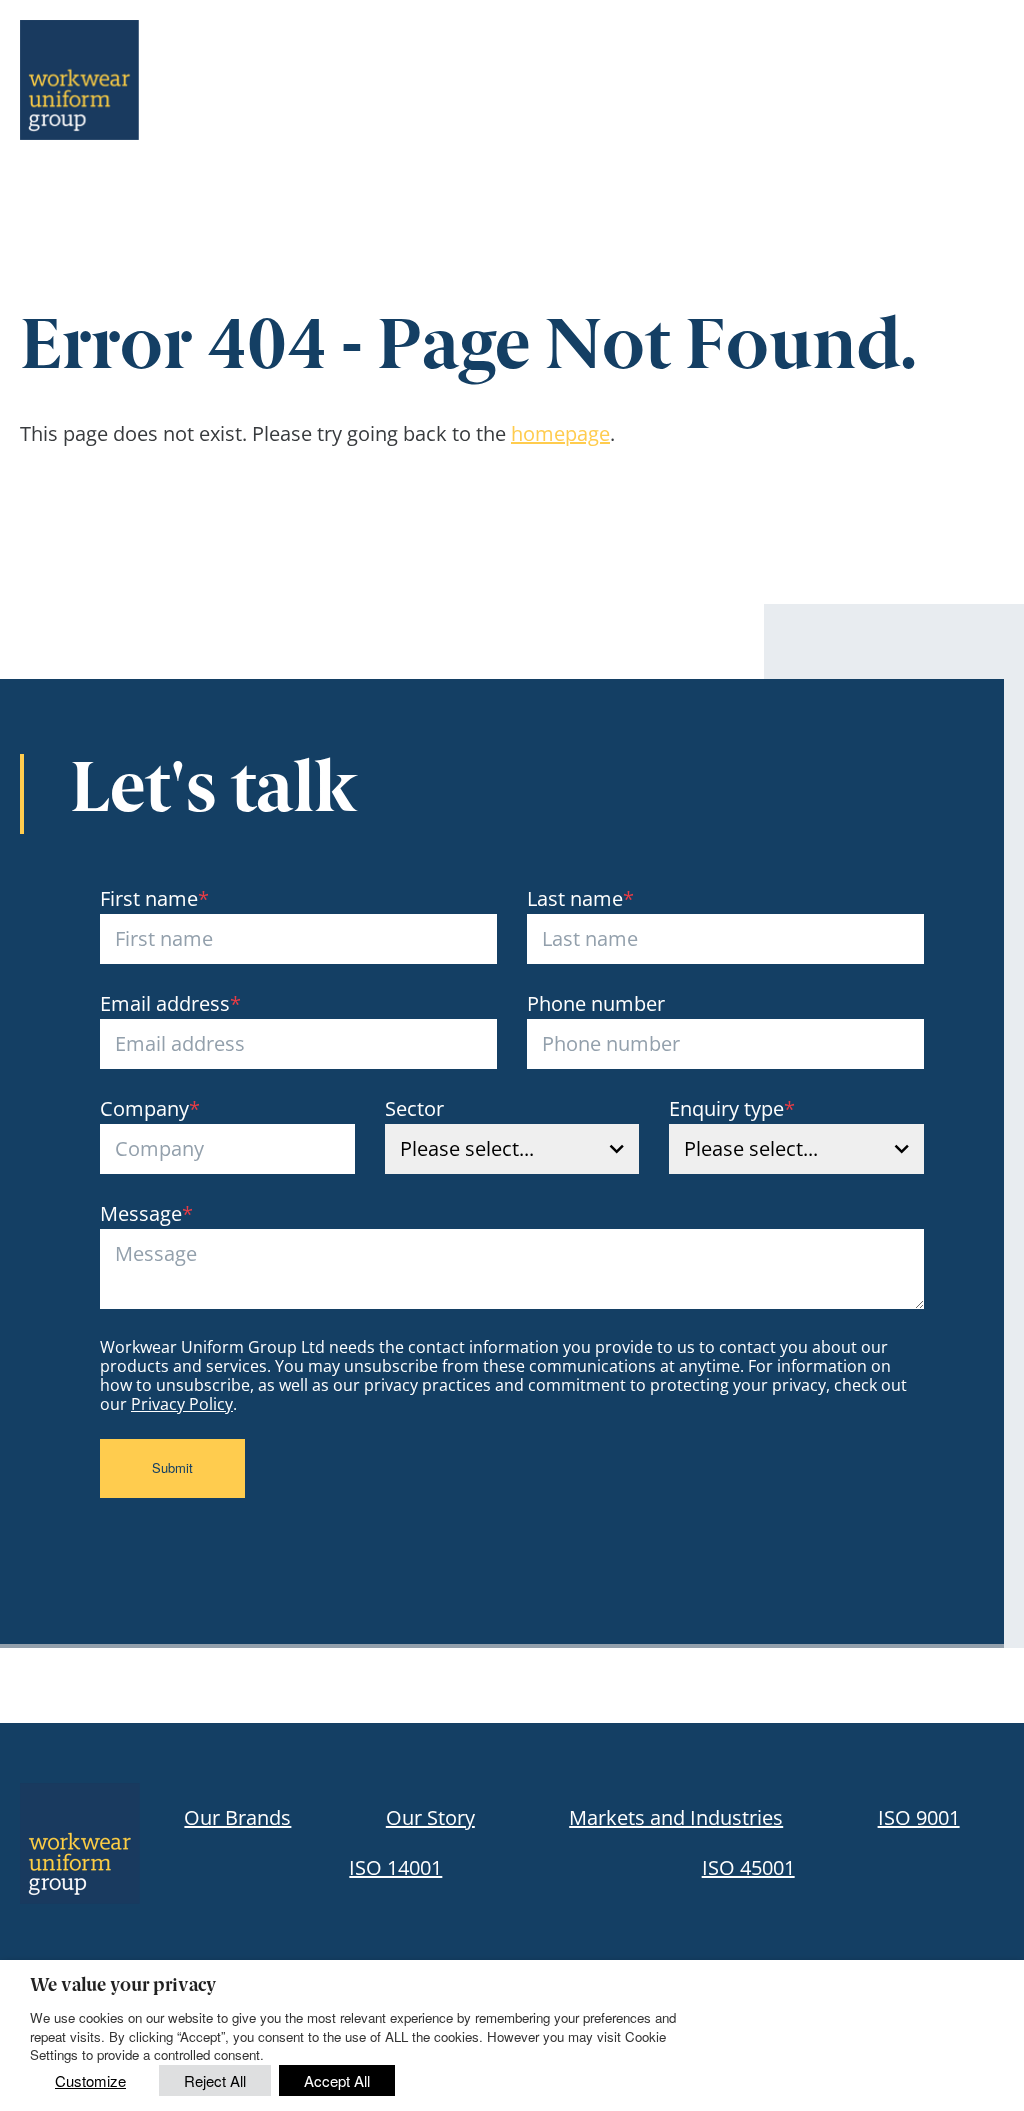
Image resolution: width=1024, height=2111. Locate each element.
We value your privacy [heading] (123, 1987)
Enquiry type (732, 1108)
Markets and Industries (676, 1817)
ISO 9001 (919, 1817)
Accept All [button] (337, 2080)
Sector (414, 1108)
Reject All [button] (215, 2080)
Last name (580, 898)
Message (146, 1213)
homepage (560, 433)
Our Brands (237, 1817)
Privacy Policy (182, 1404)
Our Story (430, 1817)
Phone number (596, 1003)
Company (150, 1108)
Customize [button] (90, 2080)
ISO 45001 (748, 1867)
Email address (170, 1003)
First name (154, 898)
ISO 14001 (395, 1867)
